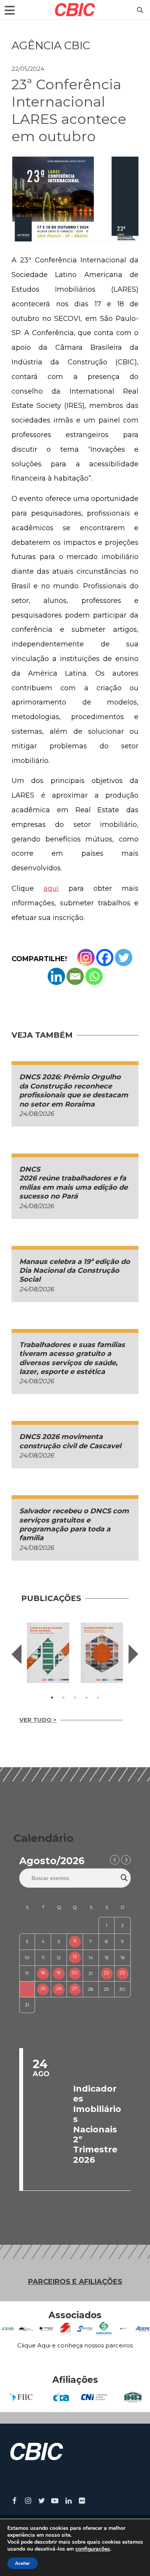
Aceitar (22, 2563)
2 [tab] (63, 1698)
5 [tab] (98, 1698)
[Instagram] (86, 957)
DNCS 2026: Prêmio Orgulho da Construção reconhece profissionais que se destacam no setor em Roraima (74, 1090)
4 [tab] (87, 1698)
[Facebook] (105, 957)
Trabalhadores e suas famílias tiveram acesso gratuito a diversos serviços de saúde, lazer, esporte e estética (72, 1358)
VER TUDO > (38, 1720)
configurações (93, 2549)
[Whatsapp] (94, 976)
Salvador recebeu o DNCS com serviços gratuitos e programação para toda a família (74, 1524)
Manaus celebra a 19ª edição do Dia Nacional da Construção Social (75, 1271)
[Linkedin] (56, 976)
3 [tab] (75, 1698)
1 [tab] (52, 1698)
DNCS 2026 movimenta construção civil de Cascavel (70, 1441)
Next (133, 1654)
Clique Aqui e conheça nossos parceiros (75, 2345)
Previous (17, 1654)
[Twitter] (124, 957)
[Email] (75, 976)
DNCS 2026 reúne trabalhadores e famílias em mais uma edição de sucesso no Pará (74, 1183)
